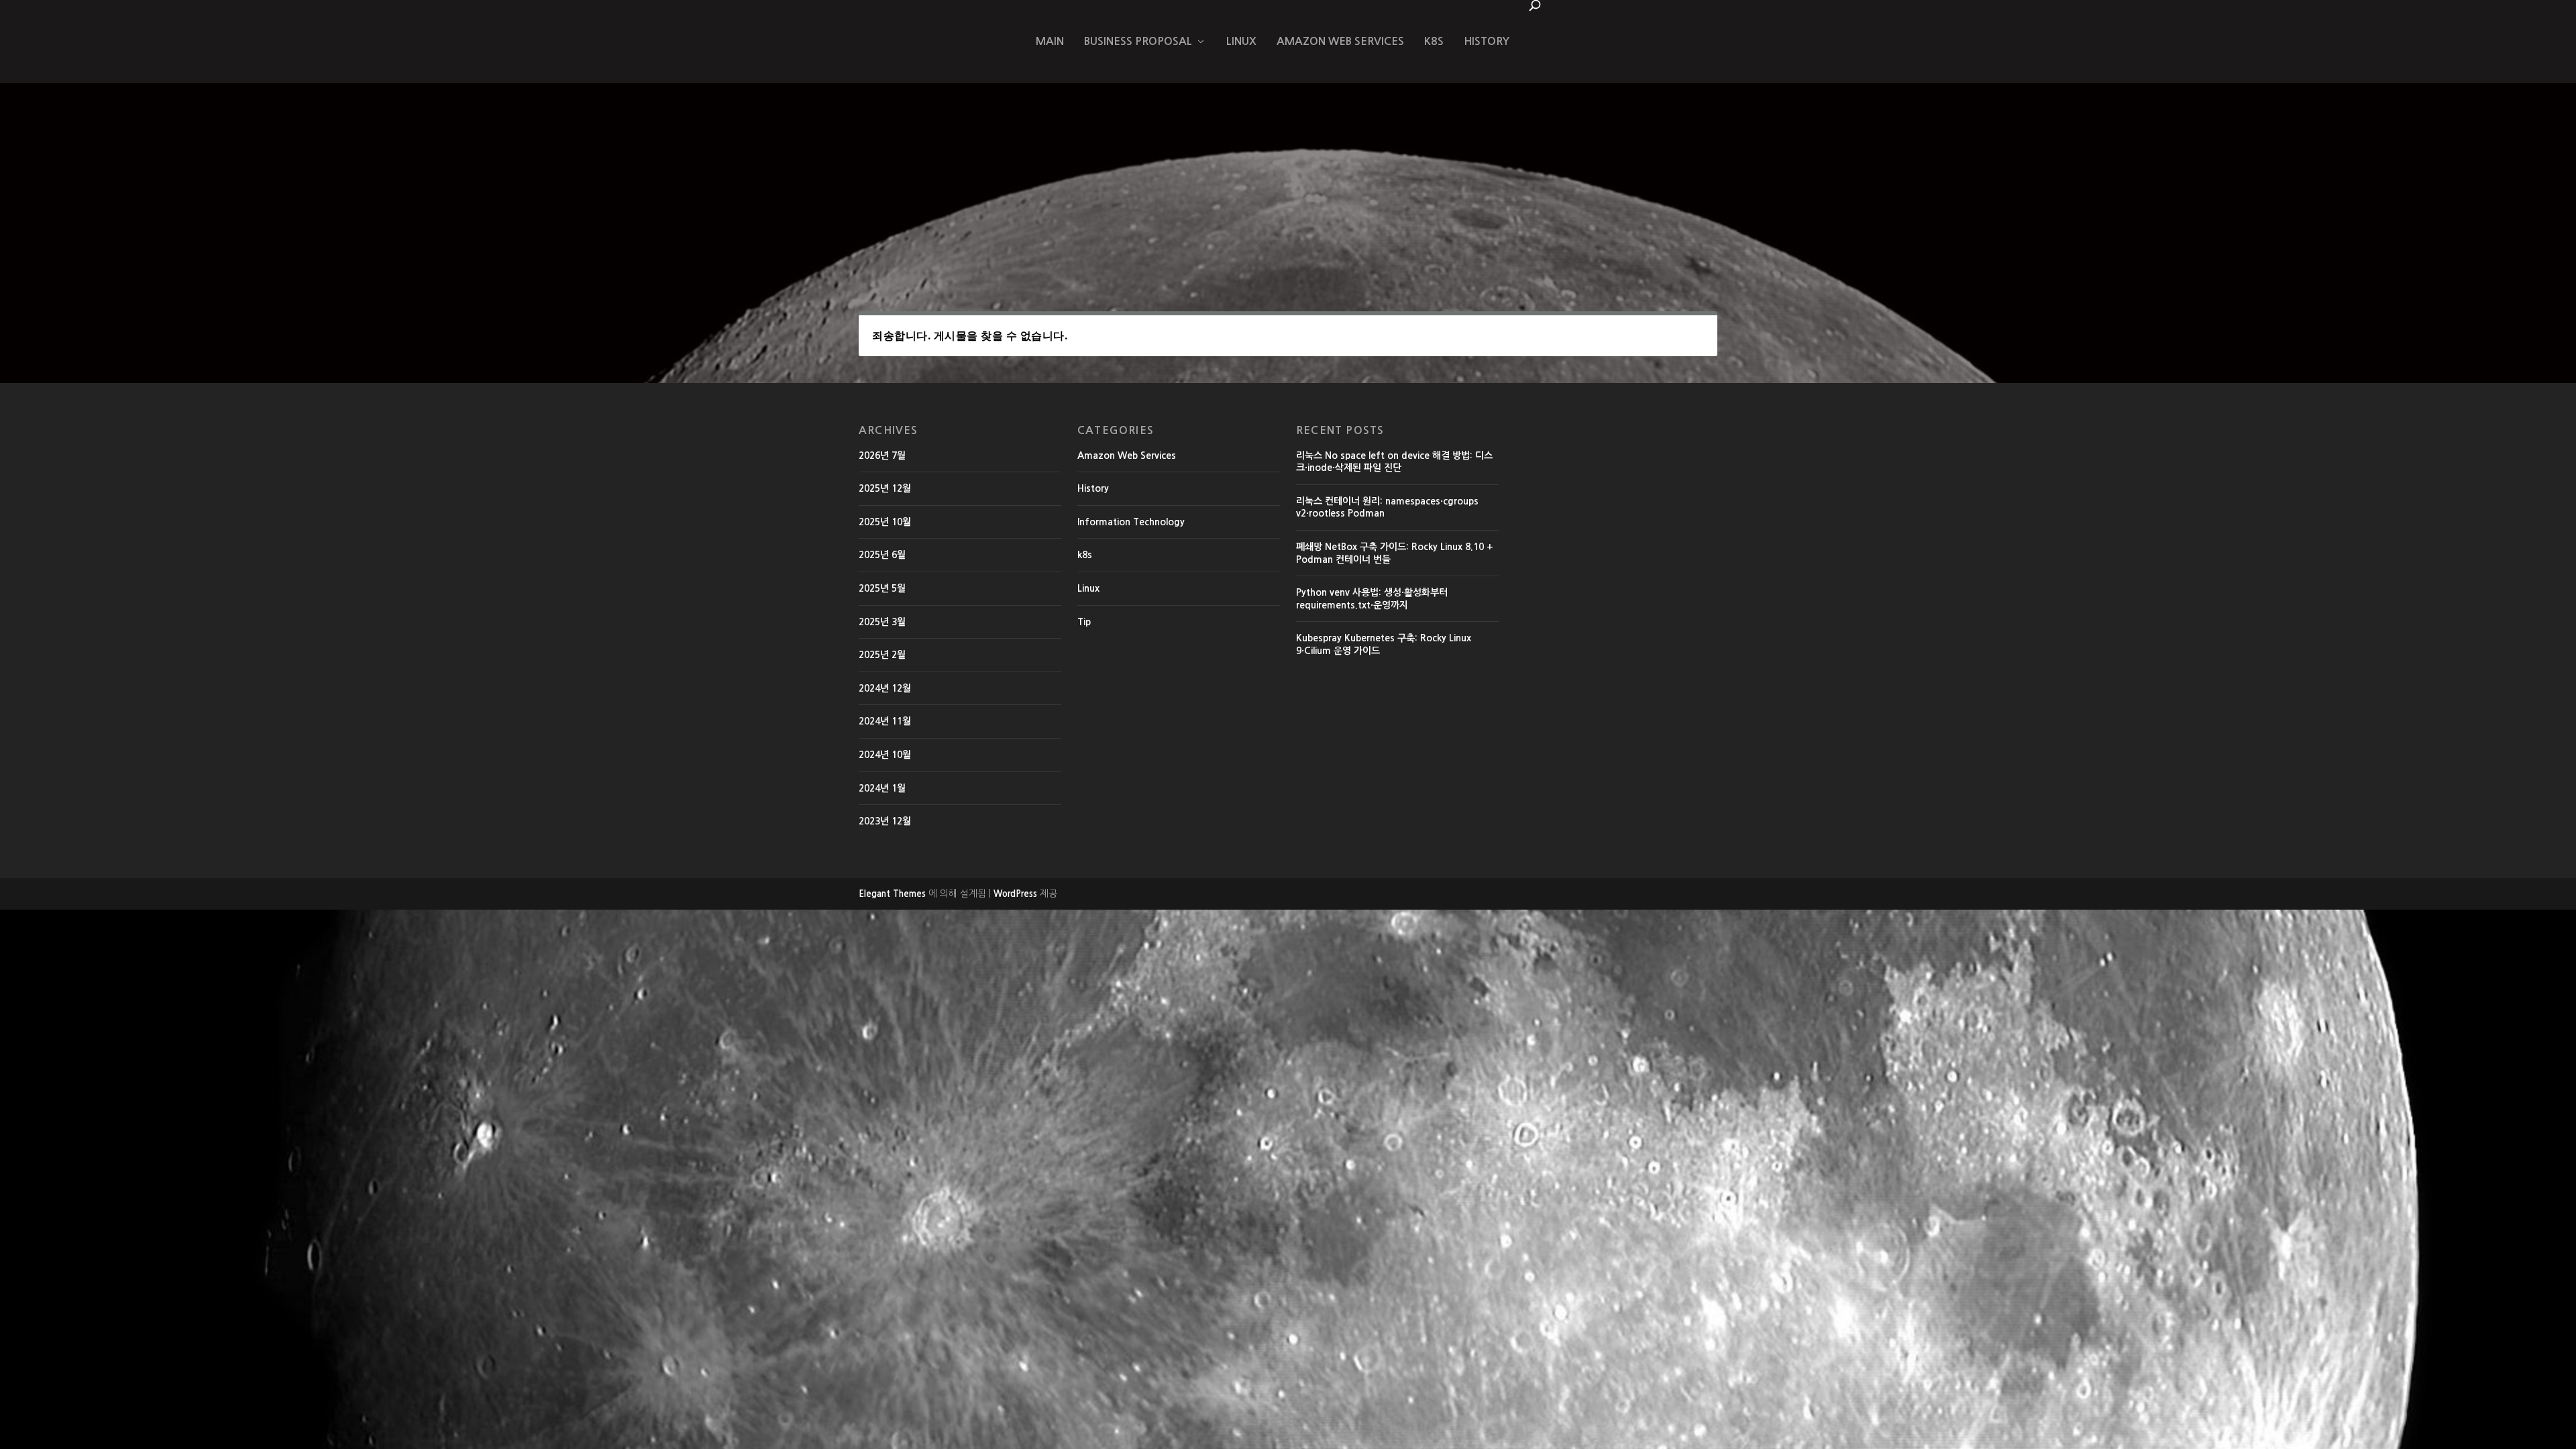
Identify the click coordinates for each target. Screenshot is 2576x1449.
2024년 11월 (885, 721)
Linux (1241, 41)
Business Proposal (1138, 41)
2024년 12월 (885, 688)
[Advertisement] (1288, 184)
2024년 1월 (882, 788)
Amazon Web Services (1340, 41)
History (1487, 41)
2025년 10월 (885, 522)
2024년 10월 (885, 755)
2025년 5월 (882, 588)
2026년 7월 (882, 455)
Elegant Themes (892, 894)
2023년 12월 (885, 821)
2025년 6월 (882, 555)
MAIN (1050, 41)
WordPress (1015, 894)
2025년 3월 (882, 622)
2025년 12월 (885, 488)
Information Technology (1131, 522)
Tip (1084, 622)
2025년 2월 (882, 655)
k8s (1434, 41)
